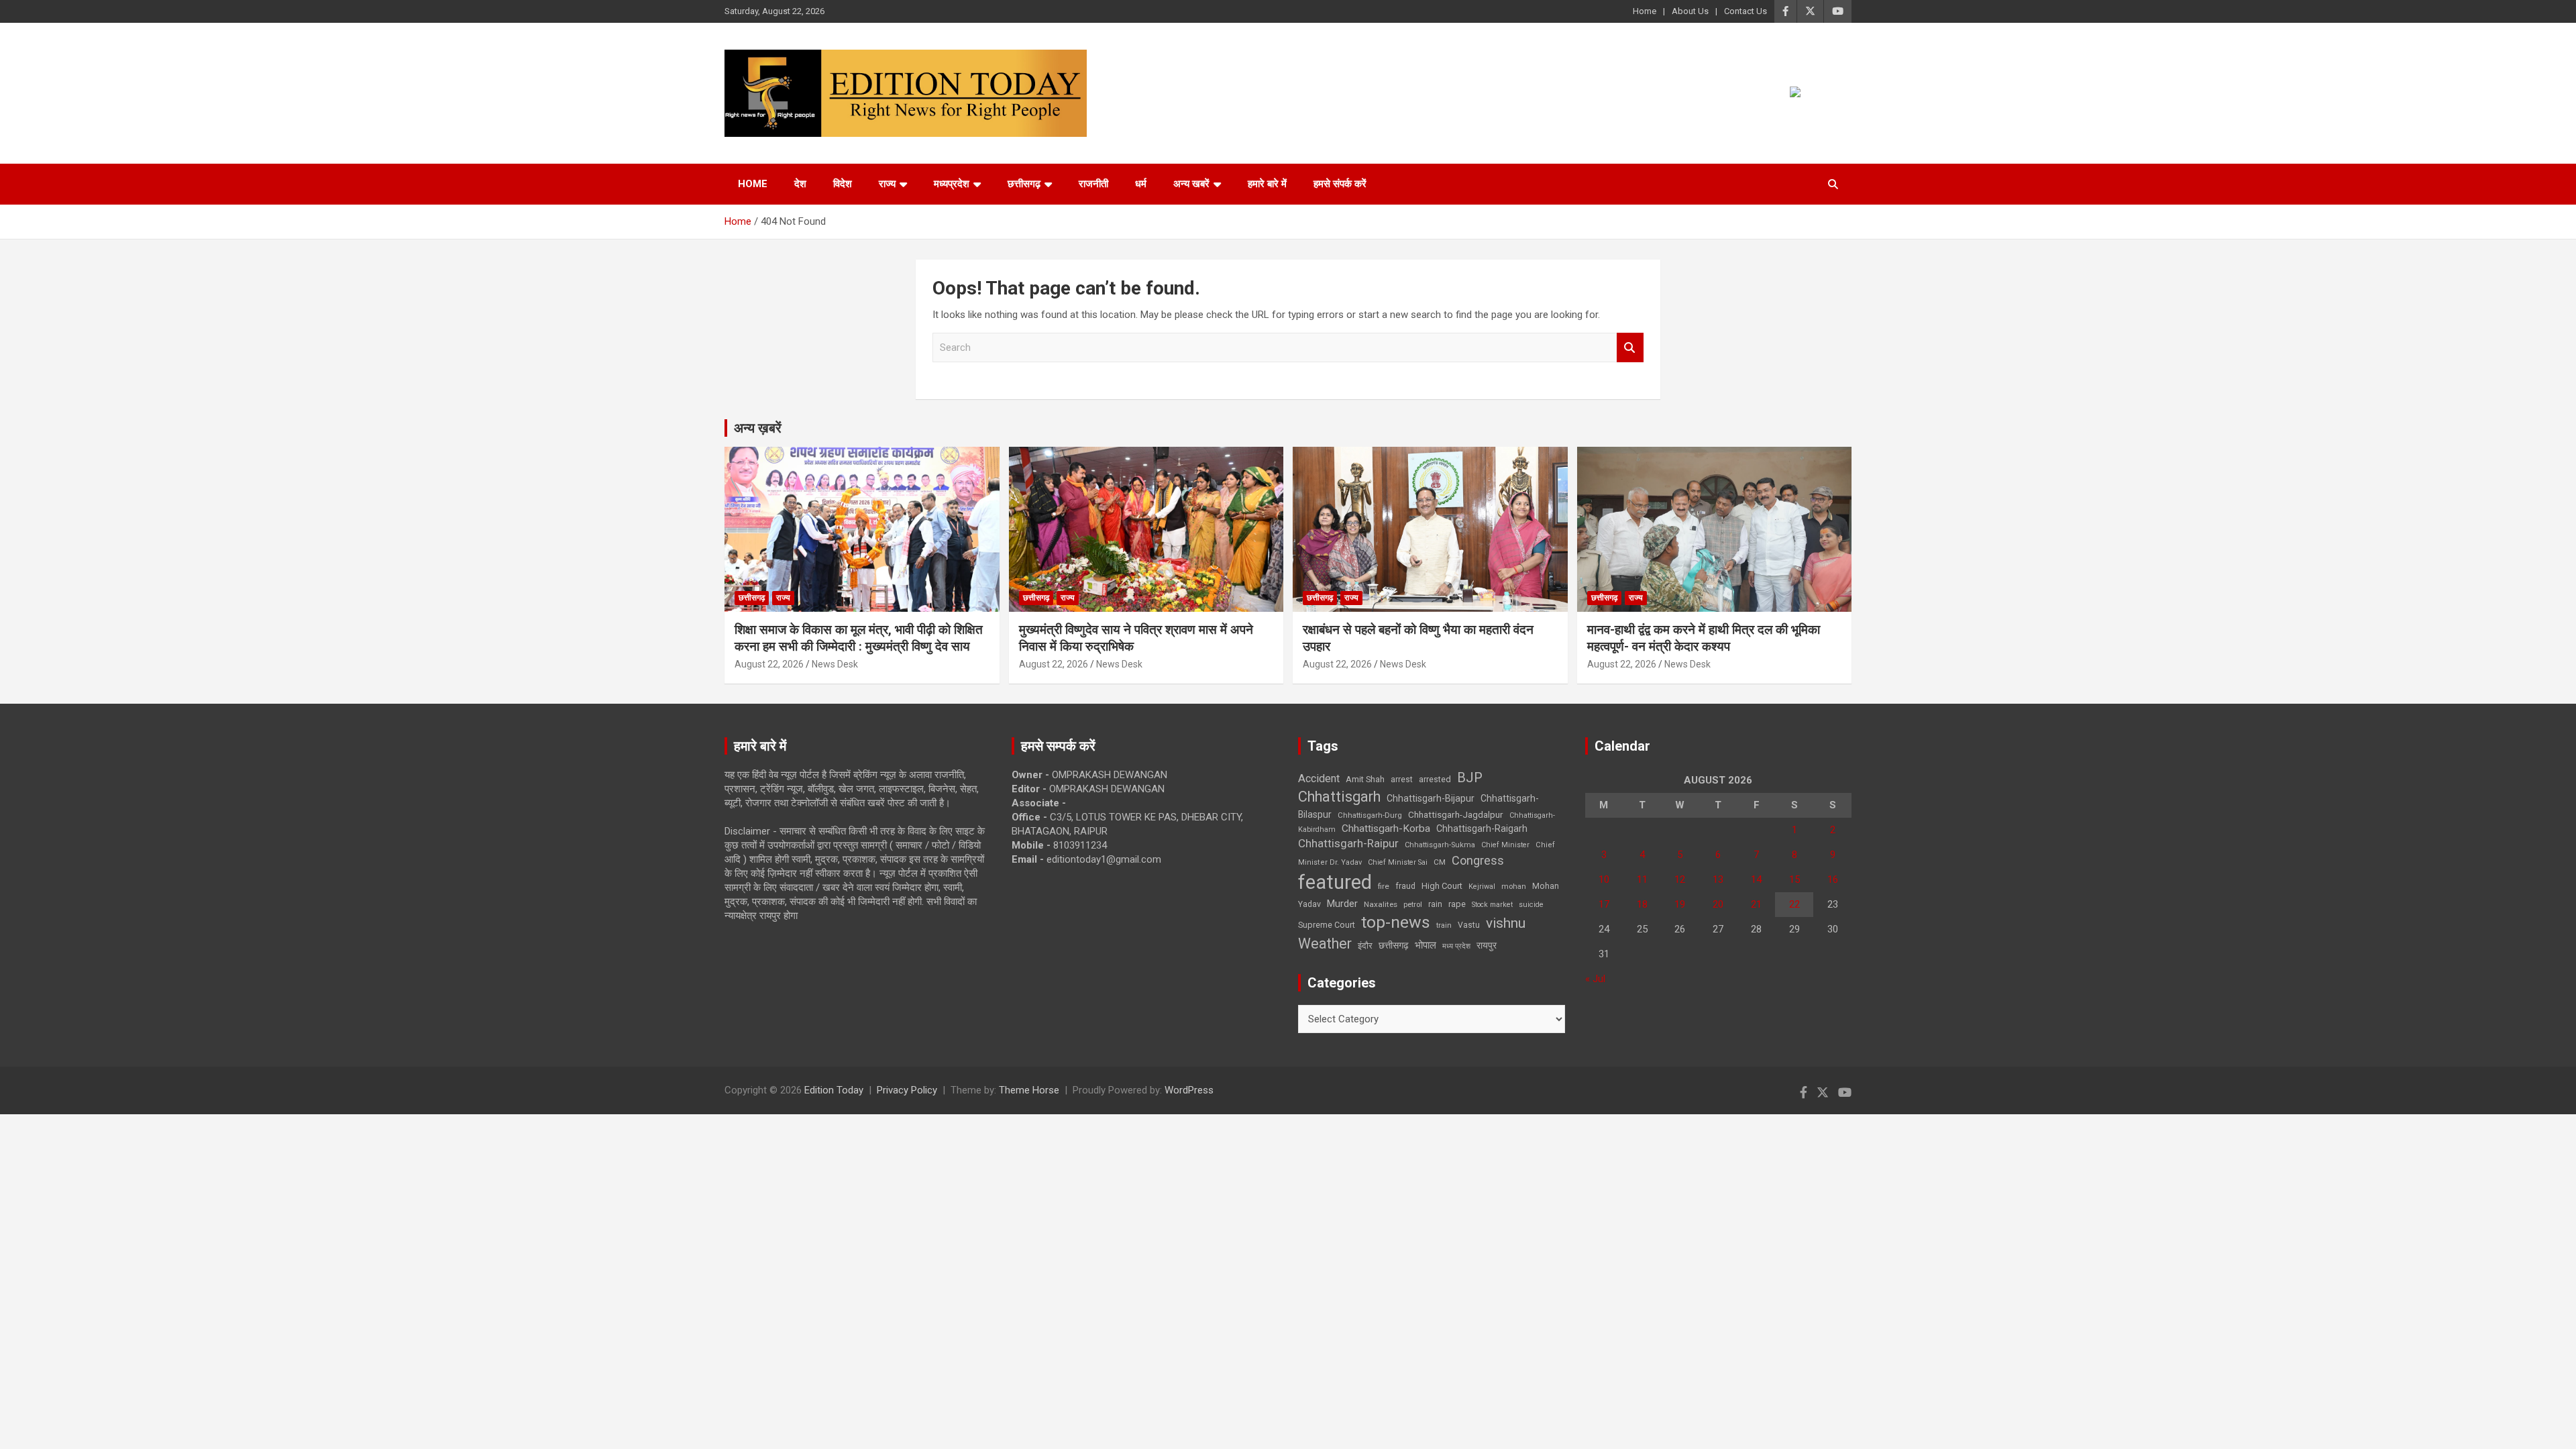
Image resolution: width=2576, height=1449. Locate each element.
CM (1440, 862)
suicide (1531, 905)
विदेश (843, 184)
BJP (1470, 777)
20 (1718, 904)
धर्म (1141, 184)
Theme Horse (1029, 1090)
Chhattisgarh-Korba (1386, 828)
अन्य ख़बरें (758, 428)
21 (1756, 904)
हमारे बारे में (1267, 184)
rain (1435, 904)
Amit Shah (1365, 779)
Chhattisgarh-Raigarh (1482, 828)
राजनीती (1093, 184)
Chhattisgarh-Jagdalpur (1456, 814)
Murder (1342, 904)
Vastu (1469, 925)
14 (1756, 879)
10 (1604, 879)
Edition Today (834, 1090)
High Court (1442, 886)
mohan (1514, 887)
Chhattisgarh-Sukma (1440, 845)
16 (1833, 879)
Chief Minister (1505, 845)
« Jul (1595, 979)
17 (1604, 904)
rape (1457, 904)
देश (800, 184)
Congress (1478, 860)
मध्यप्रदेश (952, 184)
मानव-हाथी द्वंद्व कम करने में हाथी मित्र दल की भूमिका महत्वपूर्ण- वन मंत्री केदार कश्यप (1704, 638)
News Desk (835, 664)
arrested (1435, 779)
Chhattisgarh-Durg (1370, 815)
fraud (1405, 886)
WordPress (1189, 1090)
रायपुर (1487, 945)
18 (1642, 904)
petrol (1413, 905)
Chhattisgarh (1339, 797)
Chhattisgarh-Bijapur (1431, 798)
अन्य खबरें (1191, 184)
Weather (1325, 944)
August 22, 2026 (769, 664)
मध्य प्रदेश (1456, 946)
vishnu (1506, 923)
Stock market (1492, 905)
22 (1794, 904)
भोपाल (1426, 945)
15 (1794, 879)
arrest (1402, 780)
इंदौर (1365, 946)
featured (1335, 882)
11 (1642, 879)
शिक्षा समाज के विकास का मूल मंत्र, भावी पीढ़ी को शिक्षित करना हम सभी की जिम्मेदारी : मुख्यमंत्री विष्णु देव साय (859, 638)
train (1444, 925)
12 (1680, 879)
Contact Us (1746, 11)
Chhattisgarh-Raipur (1348, 843)
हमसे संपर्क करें (1340, 184)
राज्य (887, 184)
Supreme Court (1327, 925)
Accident (1319, 779)
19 (1680, 904)
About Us (1690, 11)
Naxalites (1381, 904)
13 (1718, 879)
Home (1645, 11)
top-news (1396, 922)
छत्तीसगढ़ (1394, 945)
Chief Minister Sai (1398, 862)
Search (1630, 348)
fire (1384, 886)
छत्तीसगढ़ (1024, 184)
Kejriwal (1482, 887)
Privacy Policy (907, 1090)
